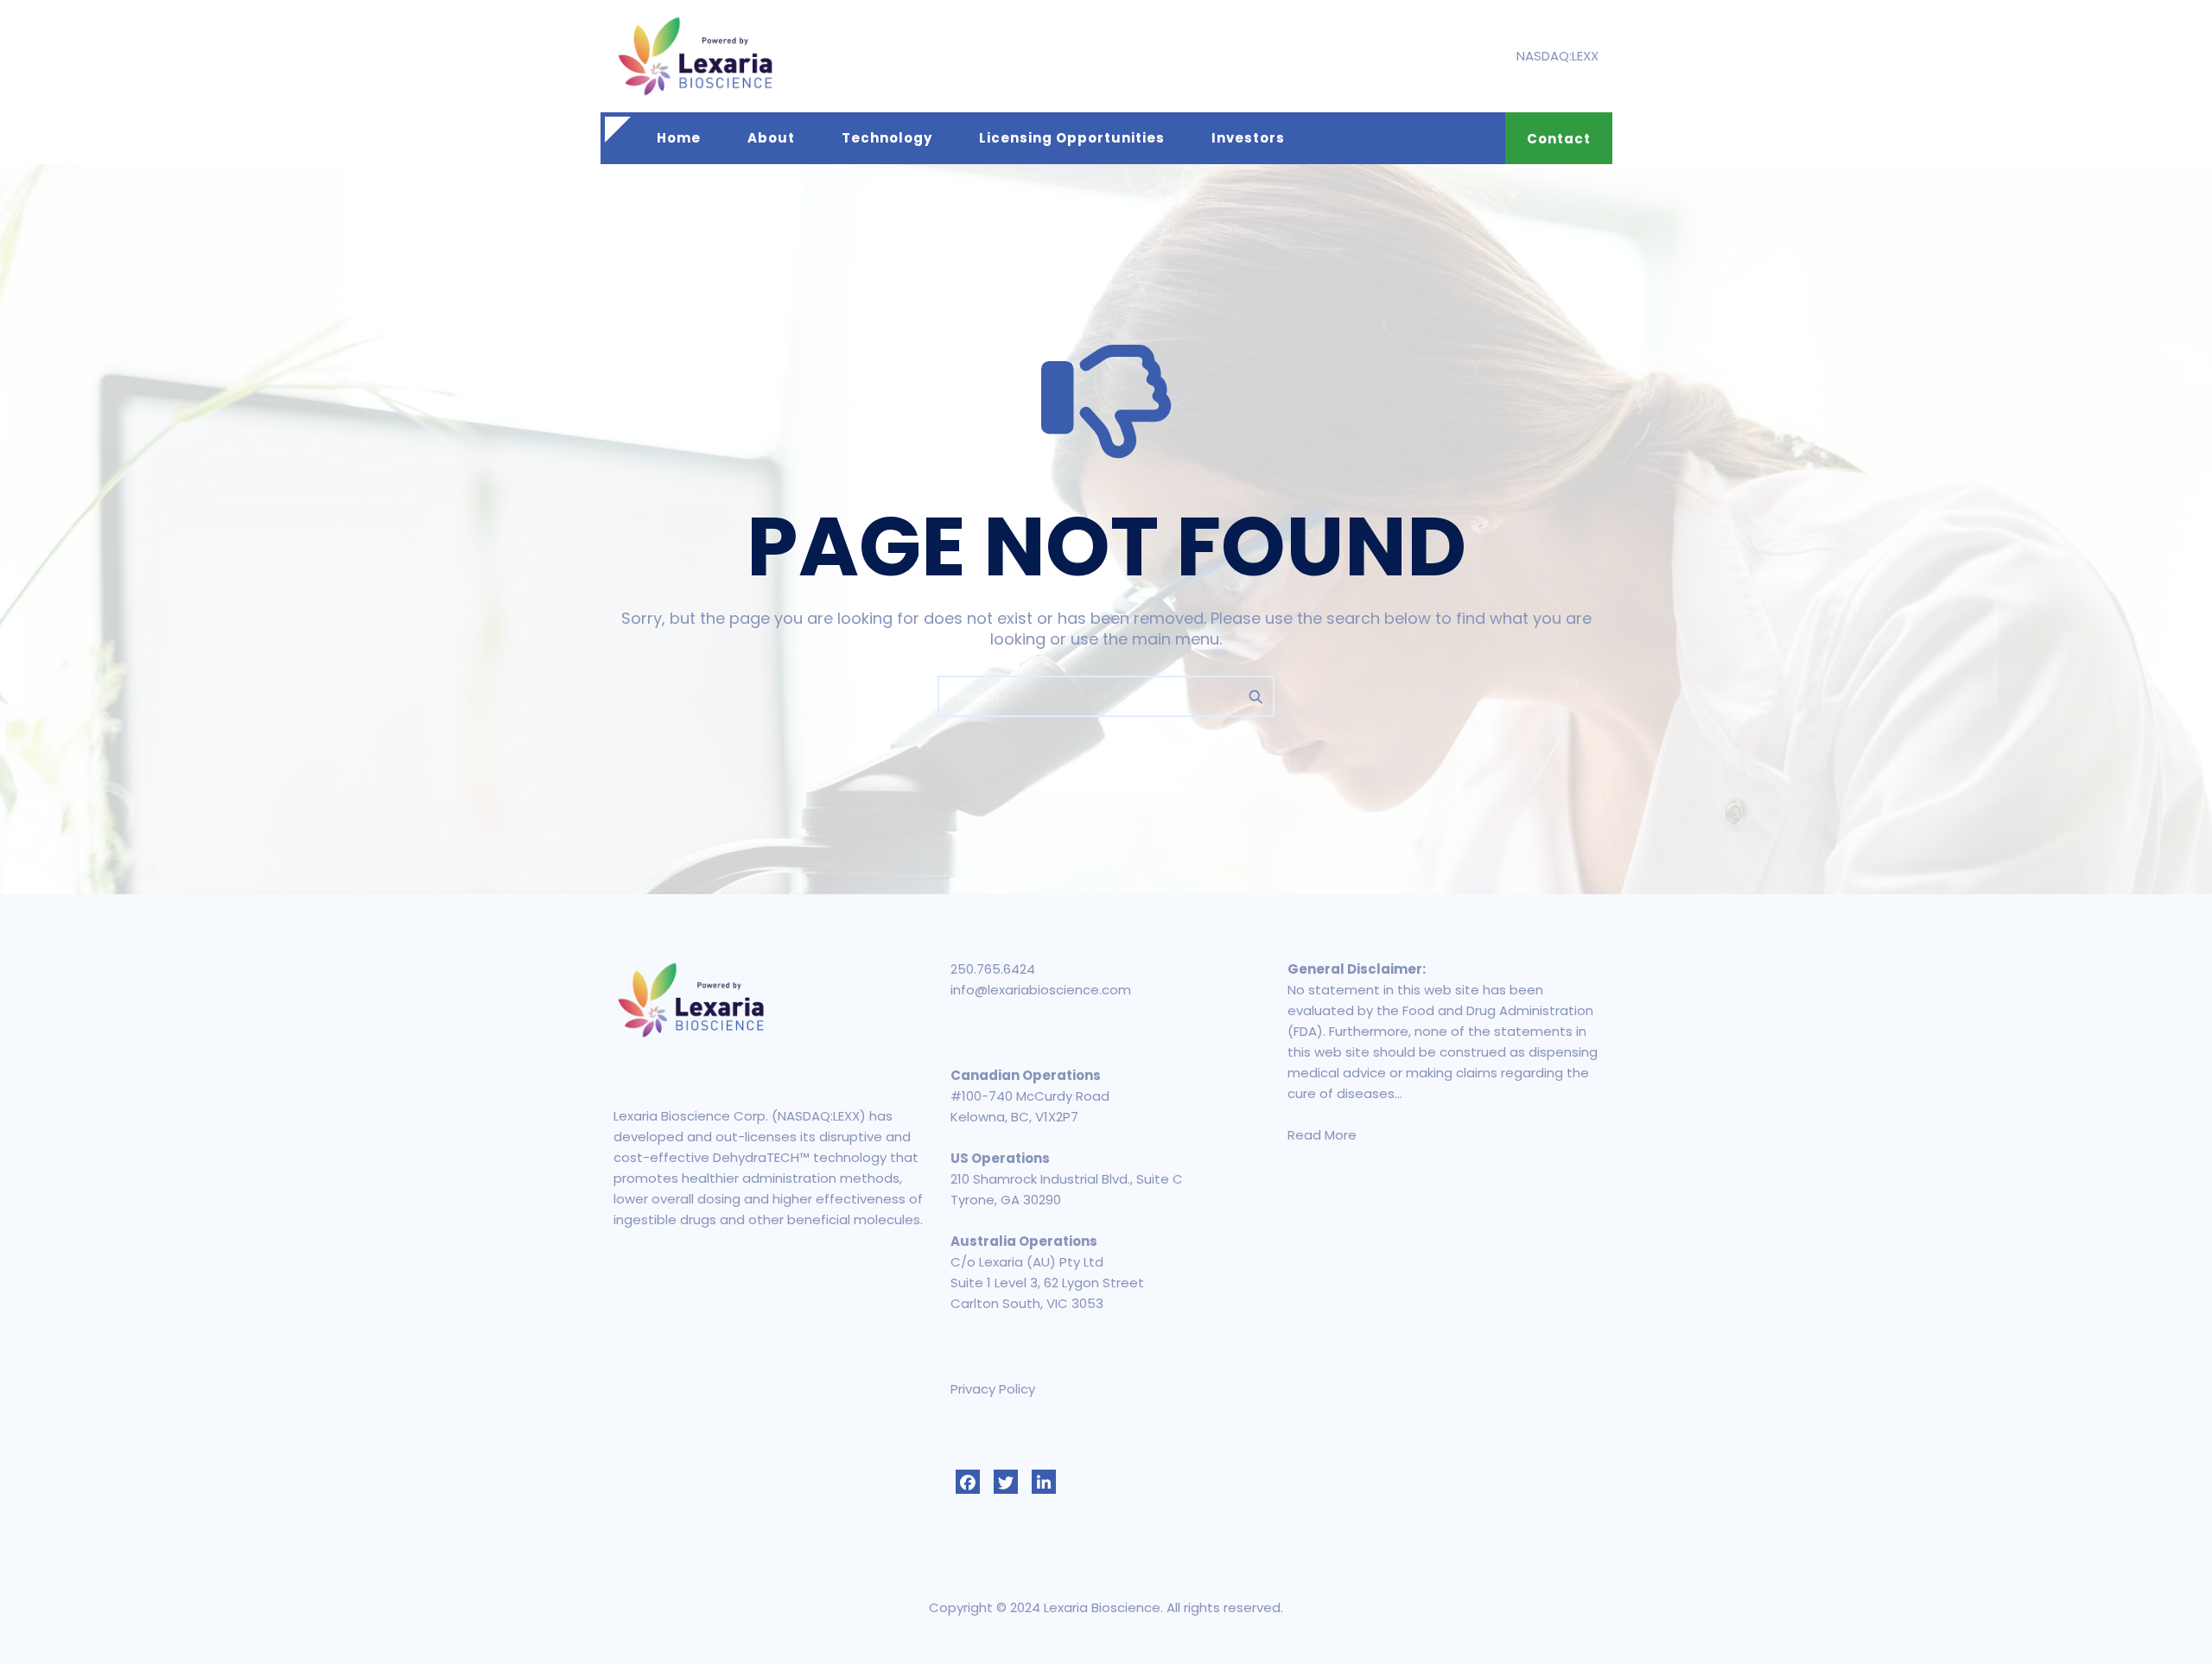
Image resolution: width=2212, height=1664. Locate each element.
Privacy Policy (993, 1389)
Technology (887, 138)
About (771, 138)
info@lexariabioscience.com (1041, 990)
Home (679, 138)
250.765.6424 (993, 969)
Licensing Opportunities (1072, 138)
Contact (1559, 139)
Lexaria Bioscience (1102, 1607)
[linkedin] (1044, 1482)
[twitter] (1006, 1482)
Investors (1248, 138)
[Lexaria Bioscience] (696, 56)
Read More (1322, 1135)
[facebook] (968, 1482)
